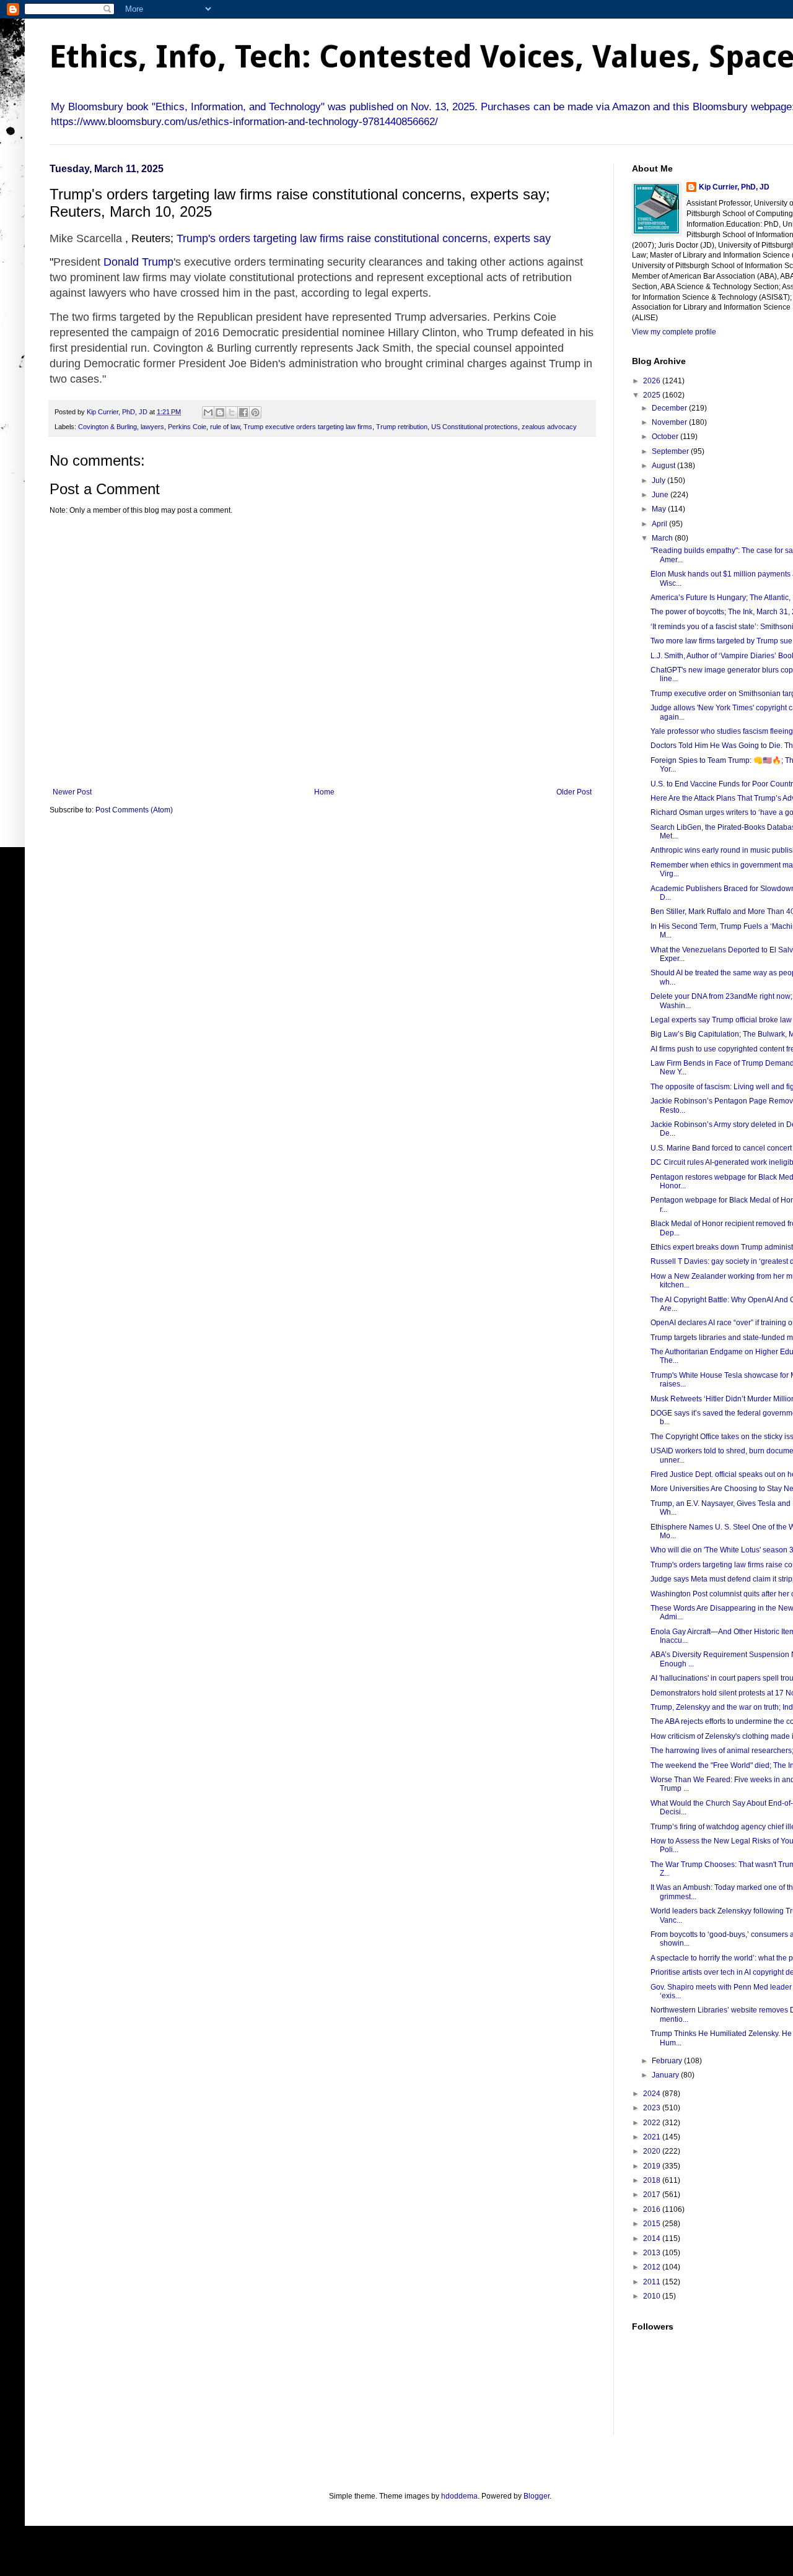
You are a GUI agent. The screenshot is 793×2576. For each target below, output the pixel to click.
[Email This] (208, 412)
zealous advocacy (549, 427)
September (671, 451)
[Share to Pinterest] (255, 412)
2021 (653, 2137)
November (670, 422)
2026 (653, 381)
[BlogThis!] (220, 412)
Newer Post (72, 792)
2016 (653, 2209)
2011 (653, 2282)
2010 (653, 2296)
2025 (653, 395)
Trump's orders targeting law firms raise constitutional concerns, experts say (364, 238)
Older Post (574, 792)
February (668, 2061)
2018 (653, 2180)
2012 (653, 2267)
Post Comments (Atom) (134, 810)
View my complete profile (674, 332)
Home (324, 792)
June (661, 495)
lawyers (152, 427)
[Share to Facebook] (243, 412)
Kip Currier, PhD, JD (734, 187)
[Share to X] (232, 412)
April (660, 524)
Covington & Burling (107, 427)
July (659, 481)
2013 (653, 2253)
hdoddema (459, 2496)
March (663, 538)
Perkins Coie (187, 427)
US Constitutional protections (475, 427)
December (670, 408)
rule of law (225, 427)
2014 (653, 2239)
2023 (653, 2108)
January (666, 2075)
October (666, 437)
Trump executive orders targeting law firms (308, 427)
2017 (653, 2195)
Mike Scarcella (86, 238)
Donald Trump (138, 262)
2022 (653, 2123)
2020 (653, 2151)
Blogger (537, 2496)
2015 (653, 2224)
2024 (653, 2094)
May (660, 509)
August (664, 466)
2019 (653, 2166)
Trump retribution (402, 427)
